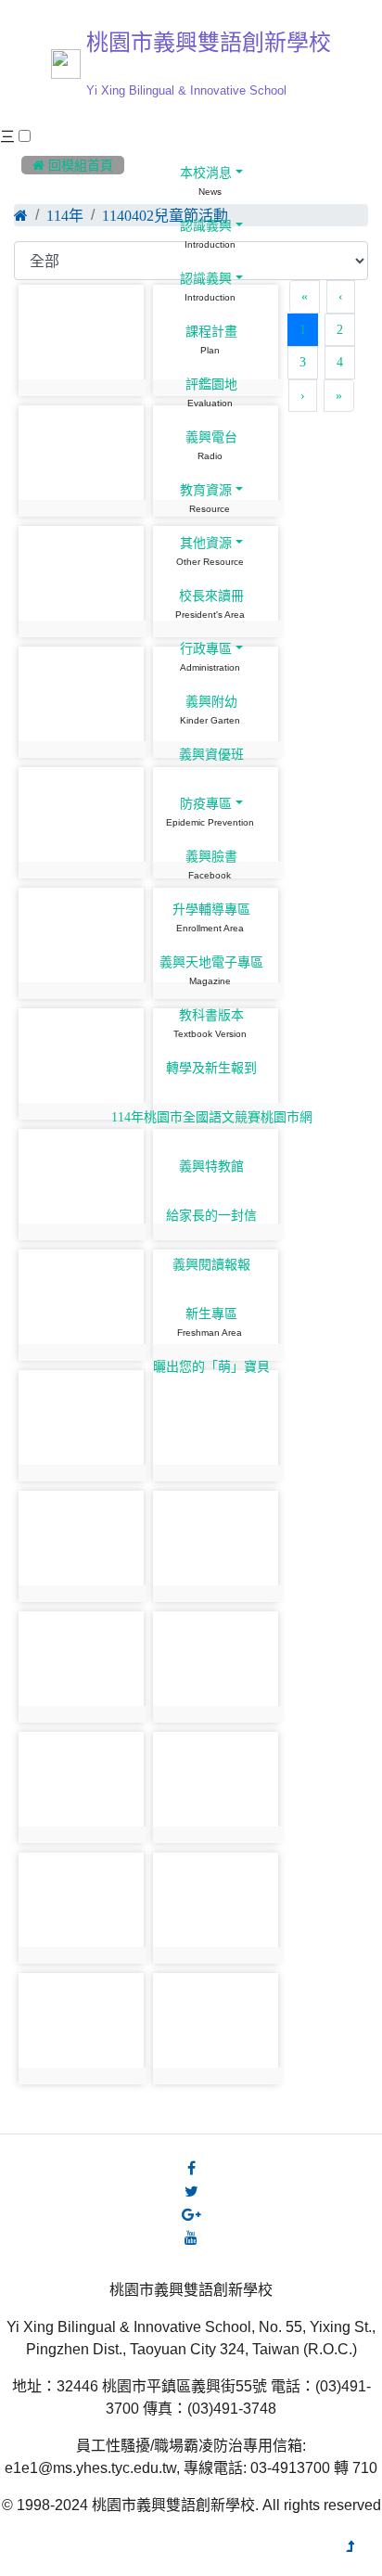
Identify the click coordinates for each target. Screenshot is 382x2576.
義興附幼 (210, 701)
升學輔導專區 (210, 909)
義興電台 (210, 437)
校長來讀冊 (210, 596)
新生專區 (210, 1314)
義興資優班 (210, 754)
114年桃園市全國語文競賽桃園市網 (210, 1117)
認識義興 (204, 225)
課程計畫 (210, 331)
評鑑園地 (210, 384)
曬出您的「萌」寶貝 (210, 1366)
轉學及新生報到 (210, 1068)
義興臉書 (210, 856)
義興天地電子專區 (210, 962)
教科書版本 (210, 1015)
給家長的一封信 (210, 1215)
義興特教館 (210, 1166)
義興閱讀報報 (210, 1264)
